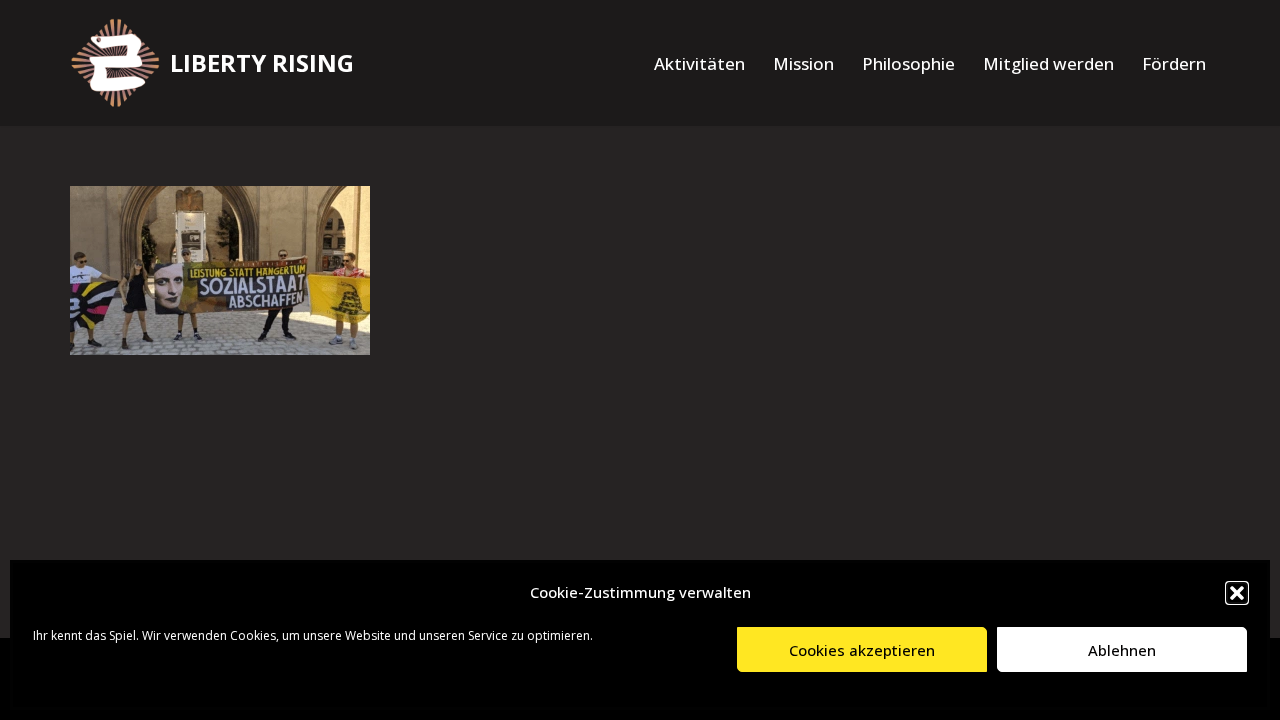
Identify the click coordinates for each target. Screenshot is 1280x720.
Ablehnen (1122, 650)
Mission (803, 63)
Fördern (1174, 63)
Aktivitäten (699, 63)
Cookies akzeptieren (862, 650)
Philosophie (908, 63)
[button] (1237, 593)
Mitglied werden (1048, 63)
